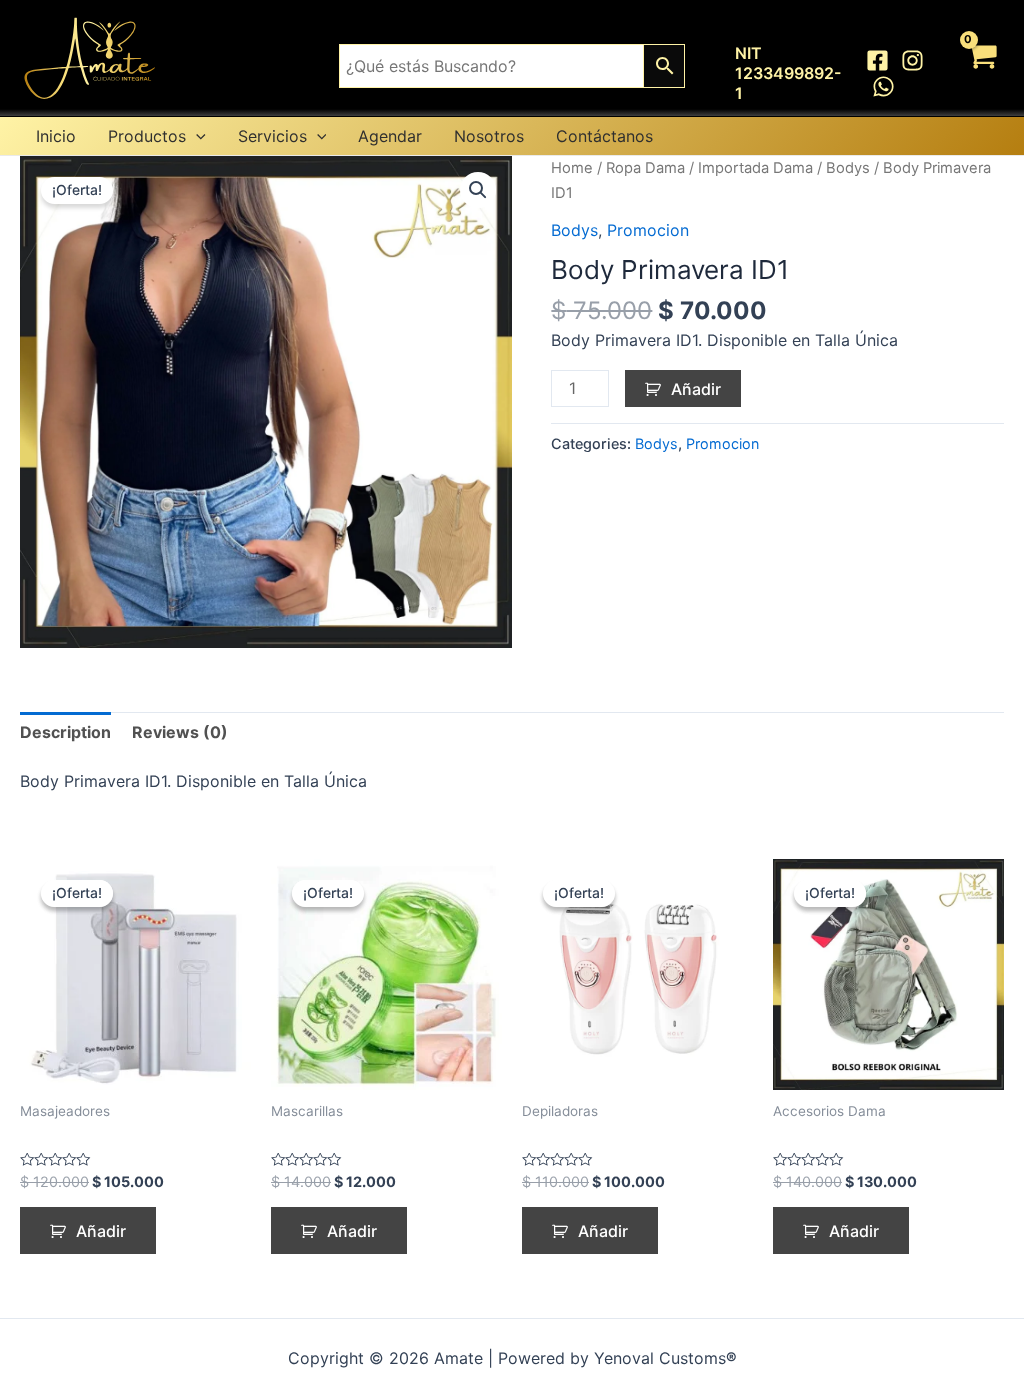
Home (572, 168)
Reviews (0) (180, 732)
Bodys (848, 168)
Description (65, 732)
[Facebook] (877, 60)
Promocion (648, 230)
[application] (196, 136)
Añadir (696, 389)
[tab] (65, 733)
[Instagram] (912, 60)
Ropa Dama (645, 168)
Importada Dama (755, 168)
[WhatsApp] (883, 86)
